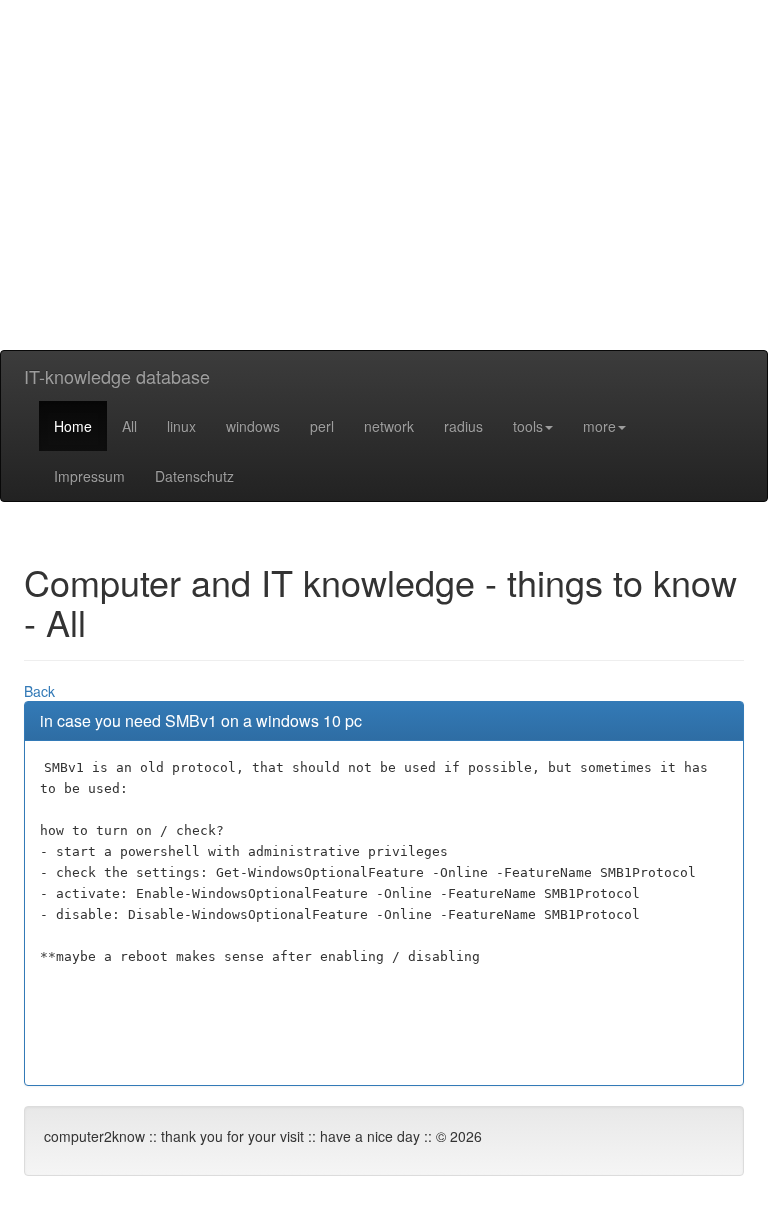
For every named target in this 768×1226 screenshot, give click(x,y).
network (389, 426)
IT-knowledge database (117, 376)
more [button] (599, 426)
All (129, 426)
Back (39, 691)
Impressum (89, 476)
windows (253, 426)
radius (463, 426)
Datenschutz (194, 476)
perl (322, 426)
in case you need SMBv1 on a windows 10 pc (201, 720)
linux (181, 426)
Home (73, 426)
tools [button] (528, 426)
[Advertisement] (384, 210)
